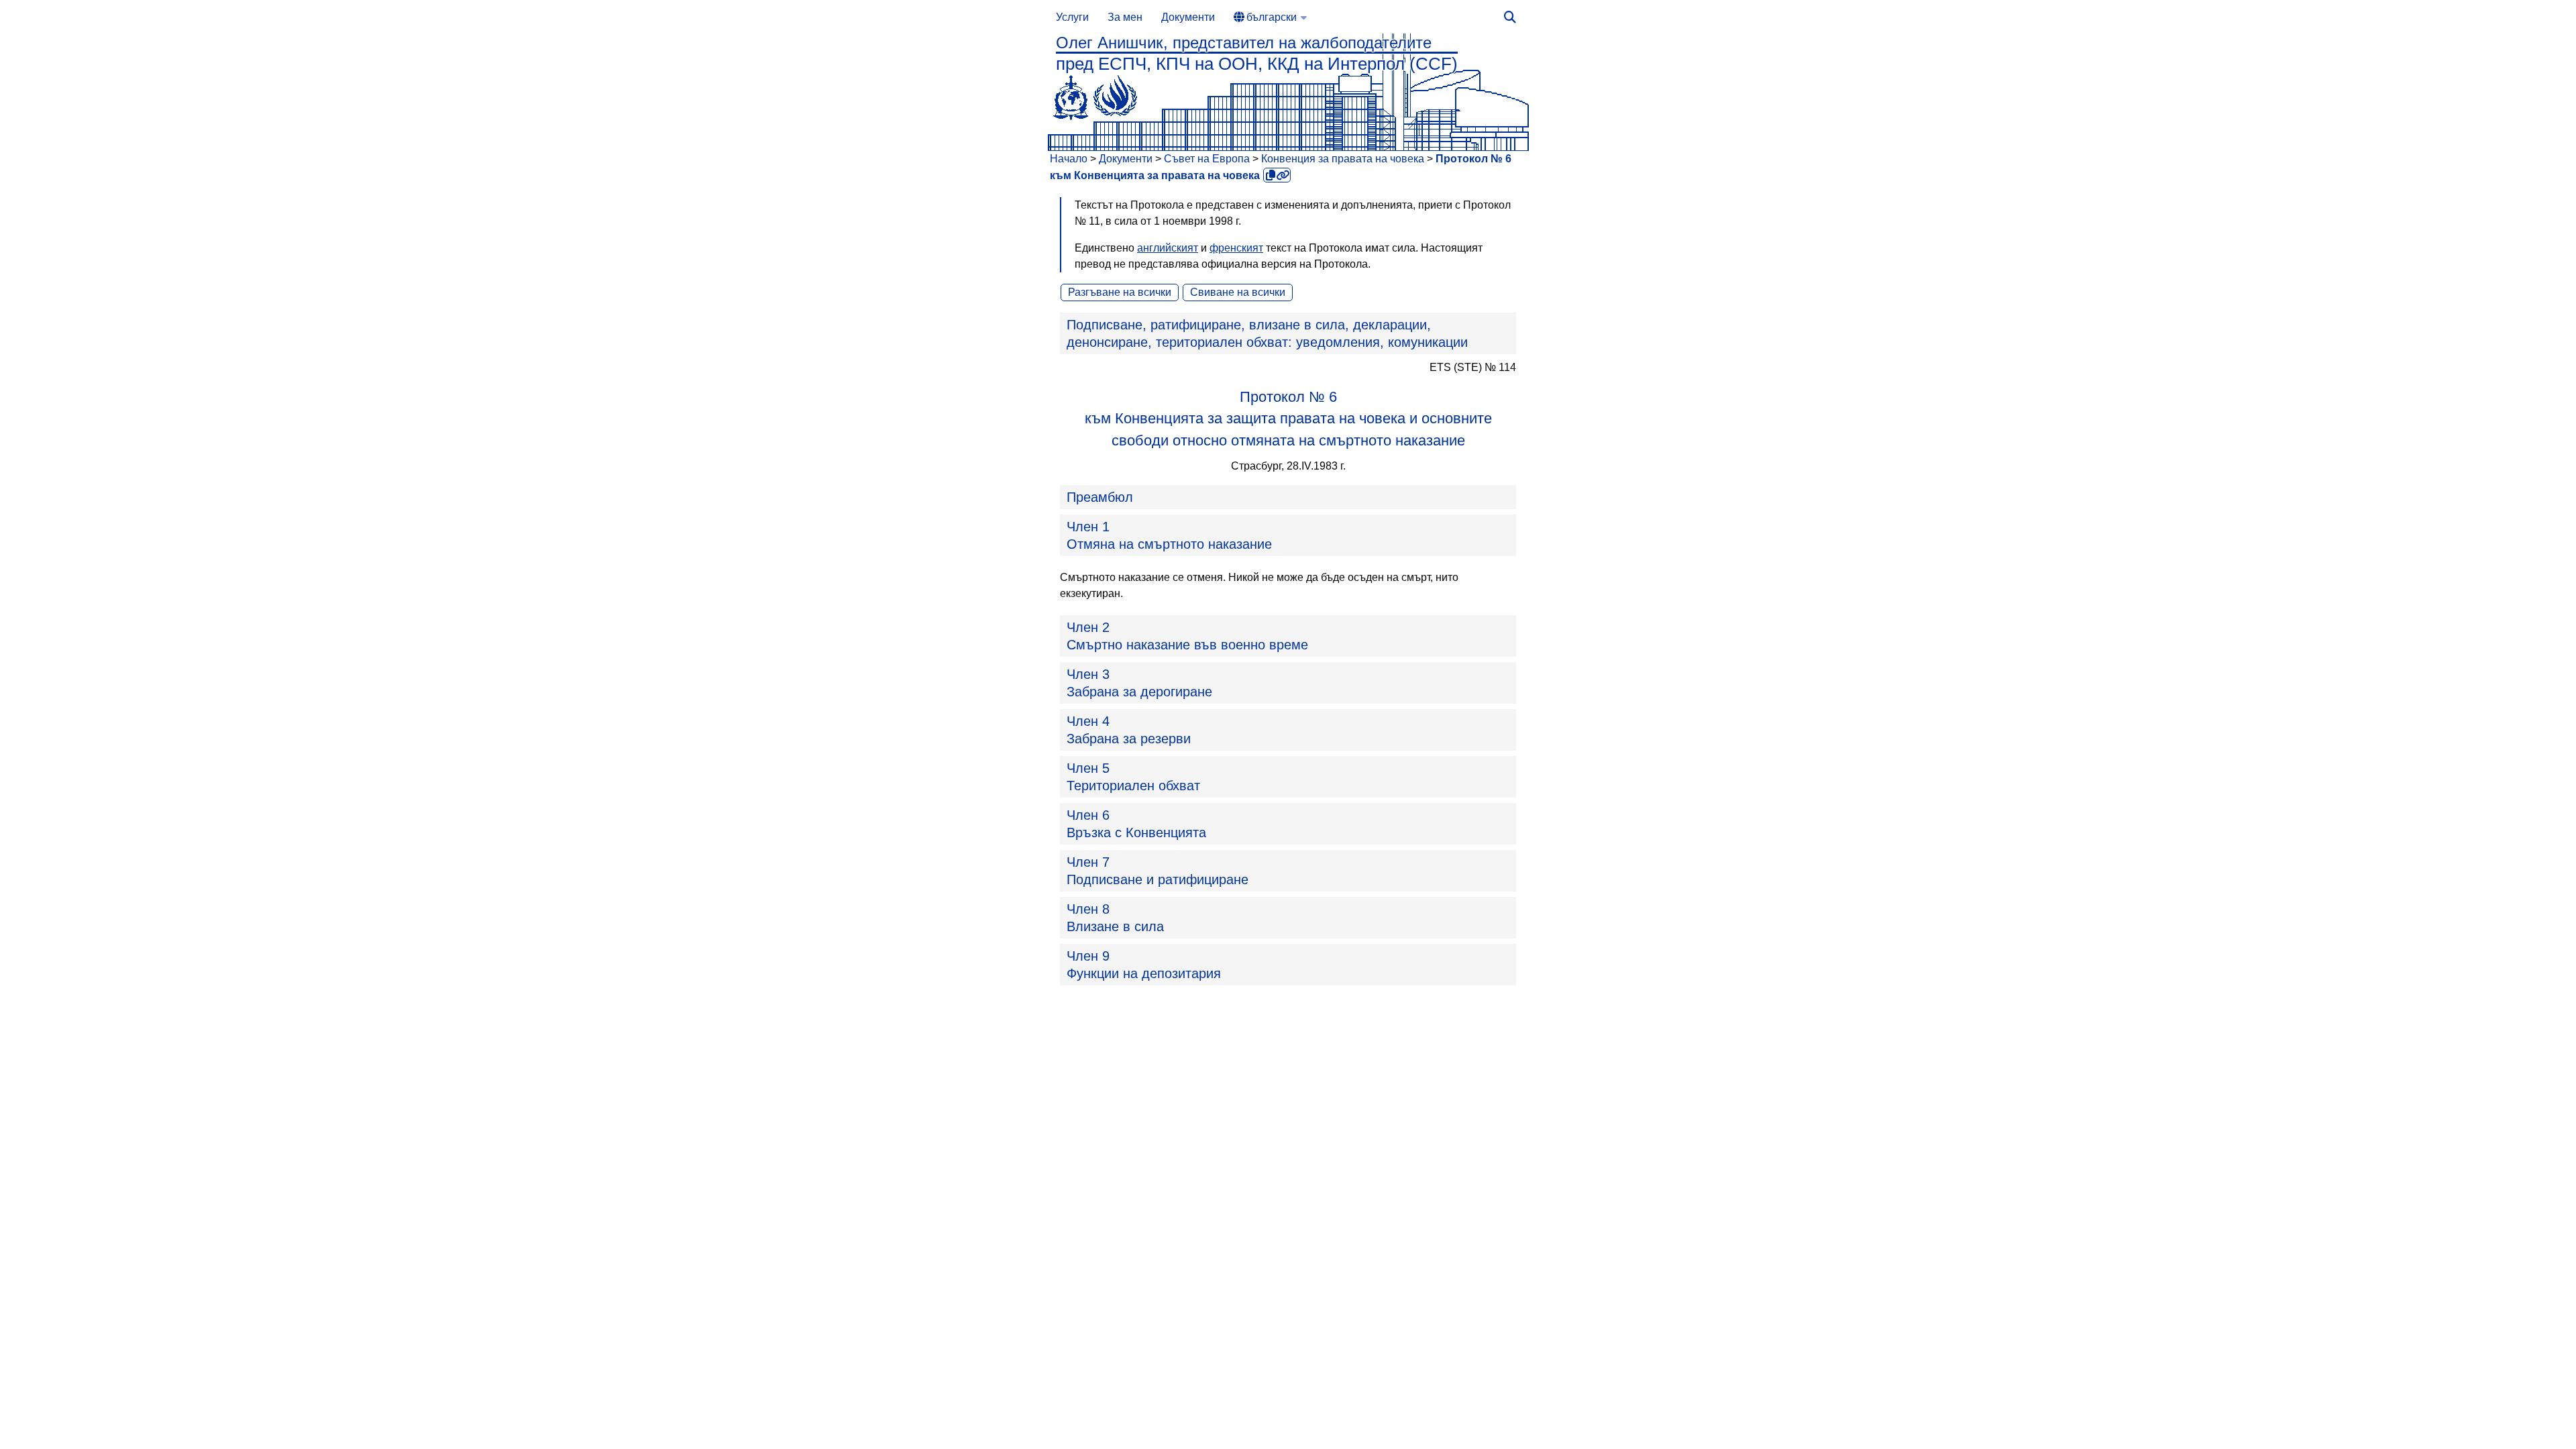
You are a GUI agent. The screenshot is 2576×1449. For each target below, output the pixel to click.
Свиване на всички (1238, 292)
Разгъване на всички (1120, 292)
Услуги (1072, 17)
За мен (1125, 17)
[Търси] (1510, 17)
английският (1168, 248)
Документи (1188, 17)
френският (1236, 248)
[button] (1288, 333)
